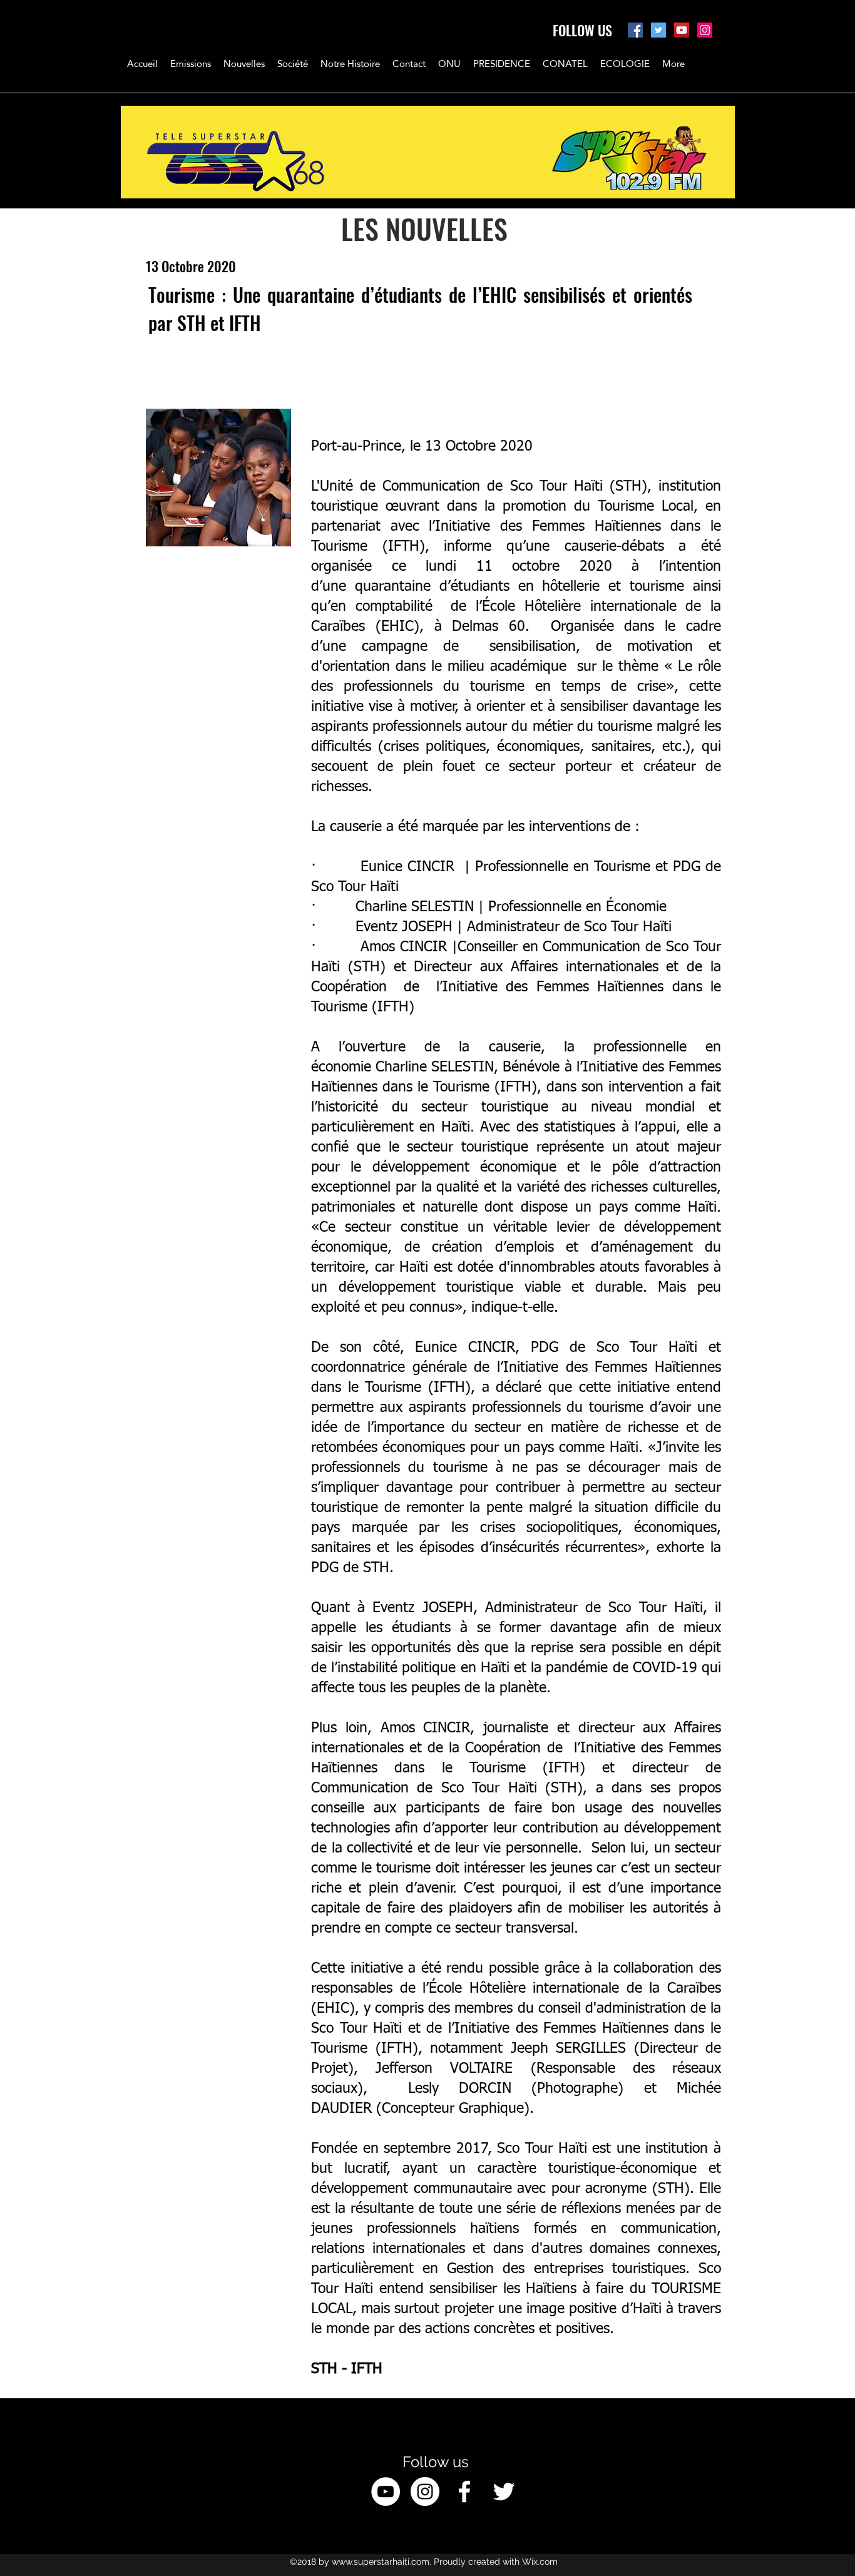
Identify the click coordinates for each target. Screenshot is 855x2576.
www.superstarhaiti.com (381, 2562)
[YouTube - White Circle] (386, 2492)
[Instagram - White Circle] (425, 2492)
